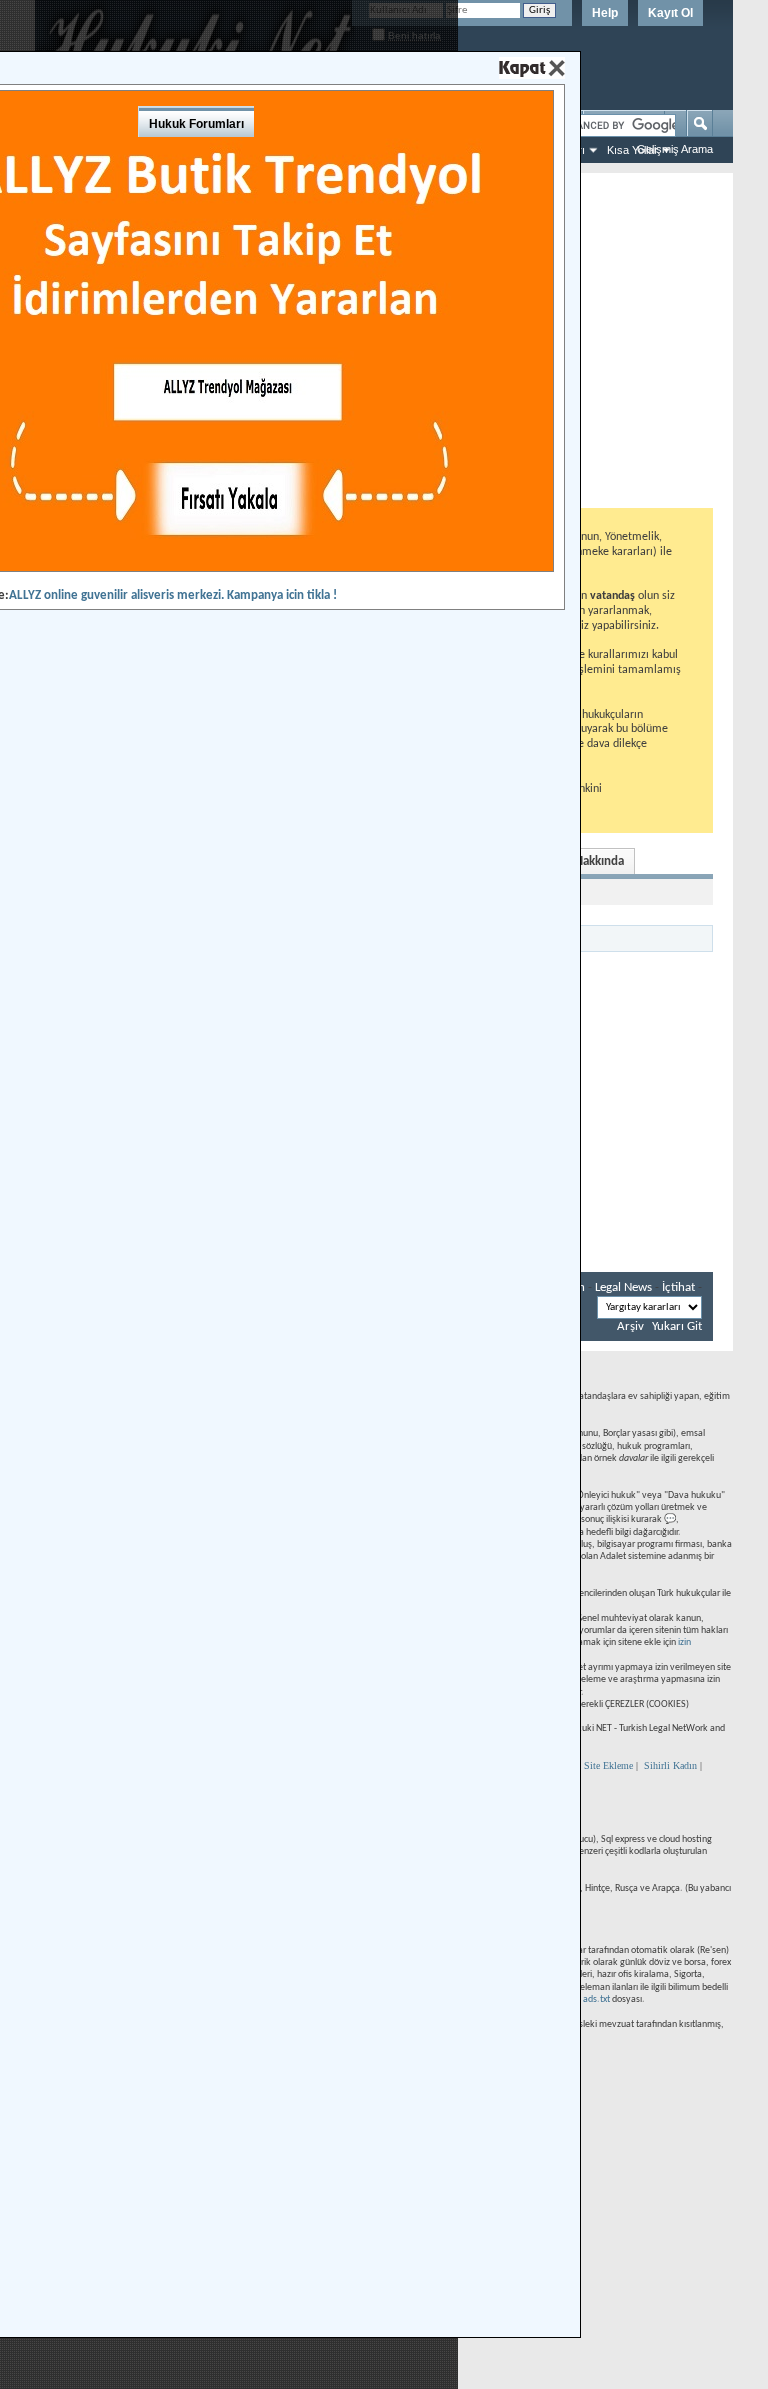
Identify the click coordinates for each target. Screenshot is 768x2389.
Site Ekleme (608, 1765)
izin (684, 1642)
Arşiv (630, 1326)
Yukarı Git (677, 1326)
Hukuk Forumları (196, 124)
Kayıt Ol (670, 13)
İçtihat (678, 1287)
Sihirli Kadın (670, 1765)
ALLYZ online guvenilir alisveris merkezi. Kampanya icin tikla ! (173, 595)
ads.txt (596, 1999)
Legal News (623, 1287)
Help (605, 13)
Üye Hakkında (587, 861)
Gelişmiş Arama (675, 149)
